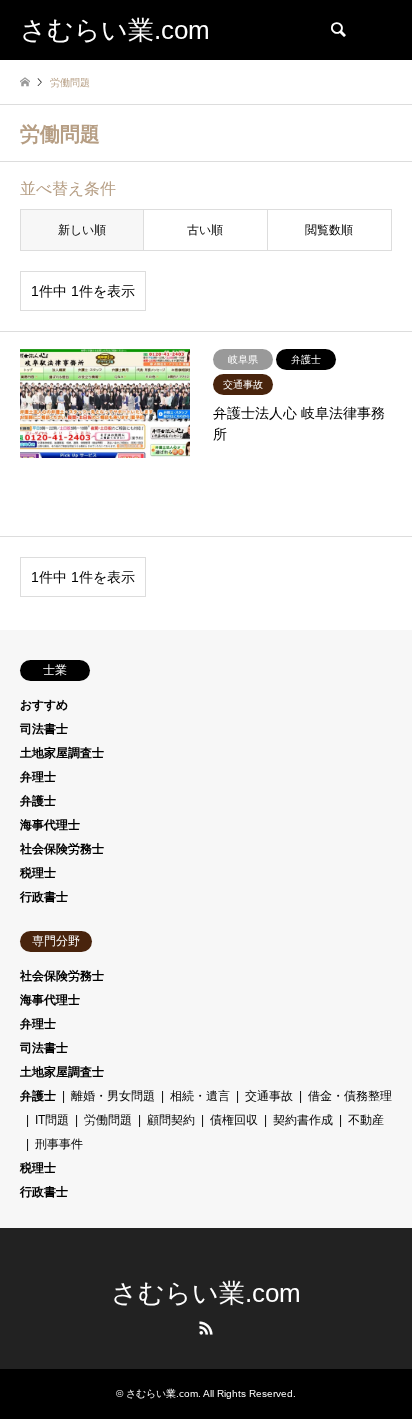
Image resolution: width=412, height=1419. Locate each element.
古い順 (205, 230)
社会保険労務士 (62, 849)
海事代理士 (50, 825)
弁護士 (38, 801)
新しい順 (82, 230)
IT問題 (52, 1120)
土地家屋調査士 (62, 753)
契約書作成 (303, 1120)
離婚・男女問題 (113, 1096)
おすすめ (44, 705)
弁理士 (38, 777)
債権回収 (234, 1120)
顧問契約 (171, 1120)
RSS (206, 1328)
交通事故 (269, 1096)
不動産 (366, 1120)
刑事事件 (59, 1144)
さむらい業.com (206, 1293)
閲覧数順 (329, 230)
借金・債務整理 (350, 1096)
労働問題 (108, 1120)
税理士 (38, 873)
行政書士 (44, 897)
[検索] (337, 30)
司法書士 (44, 729)
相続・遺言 (200, 1096)
